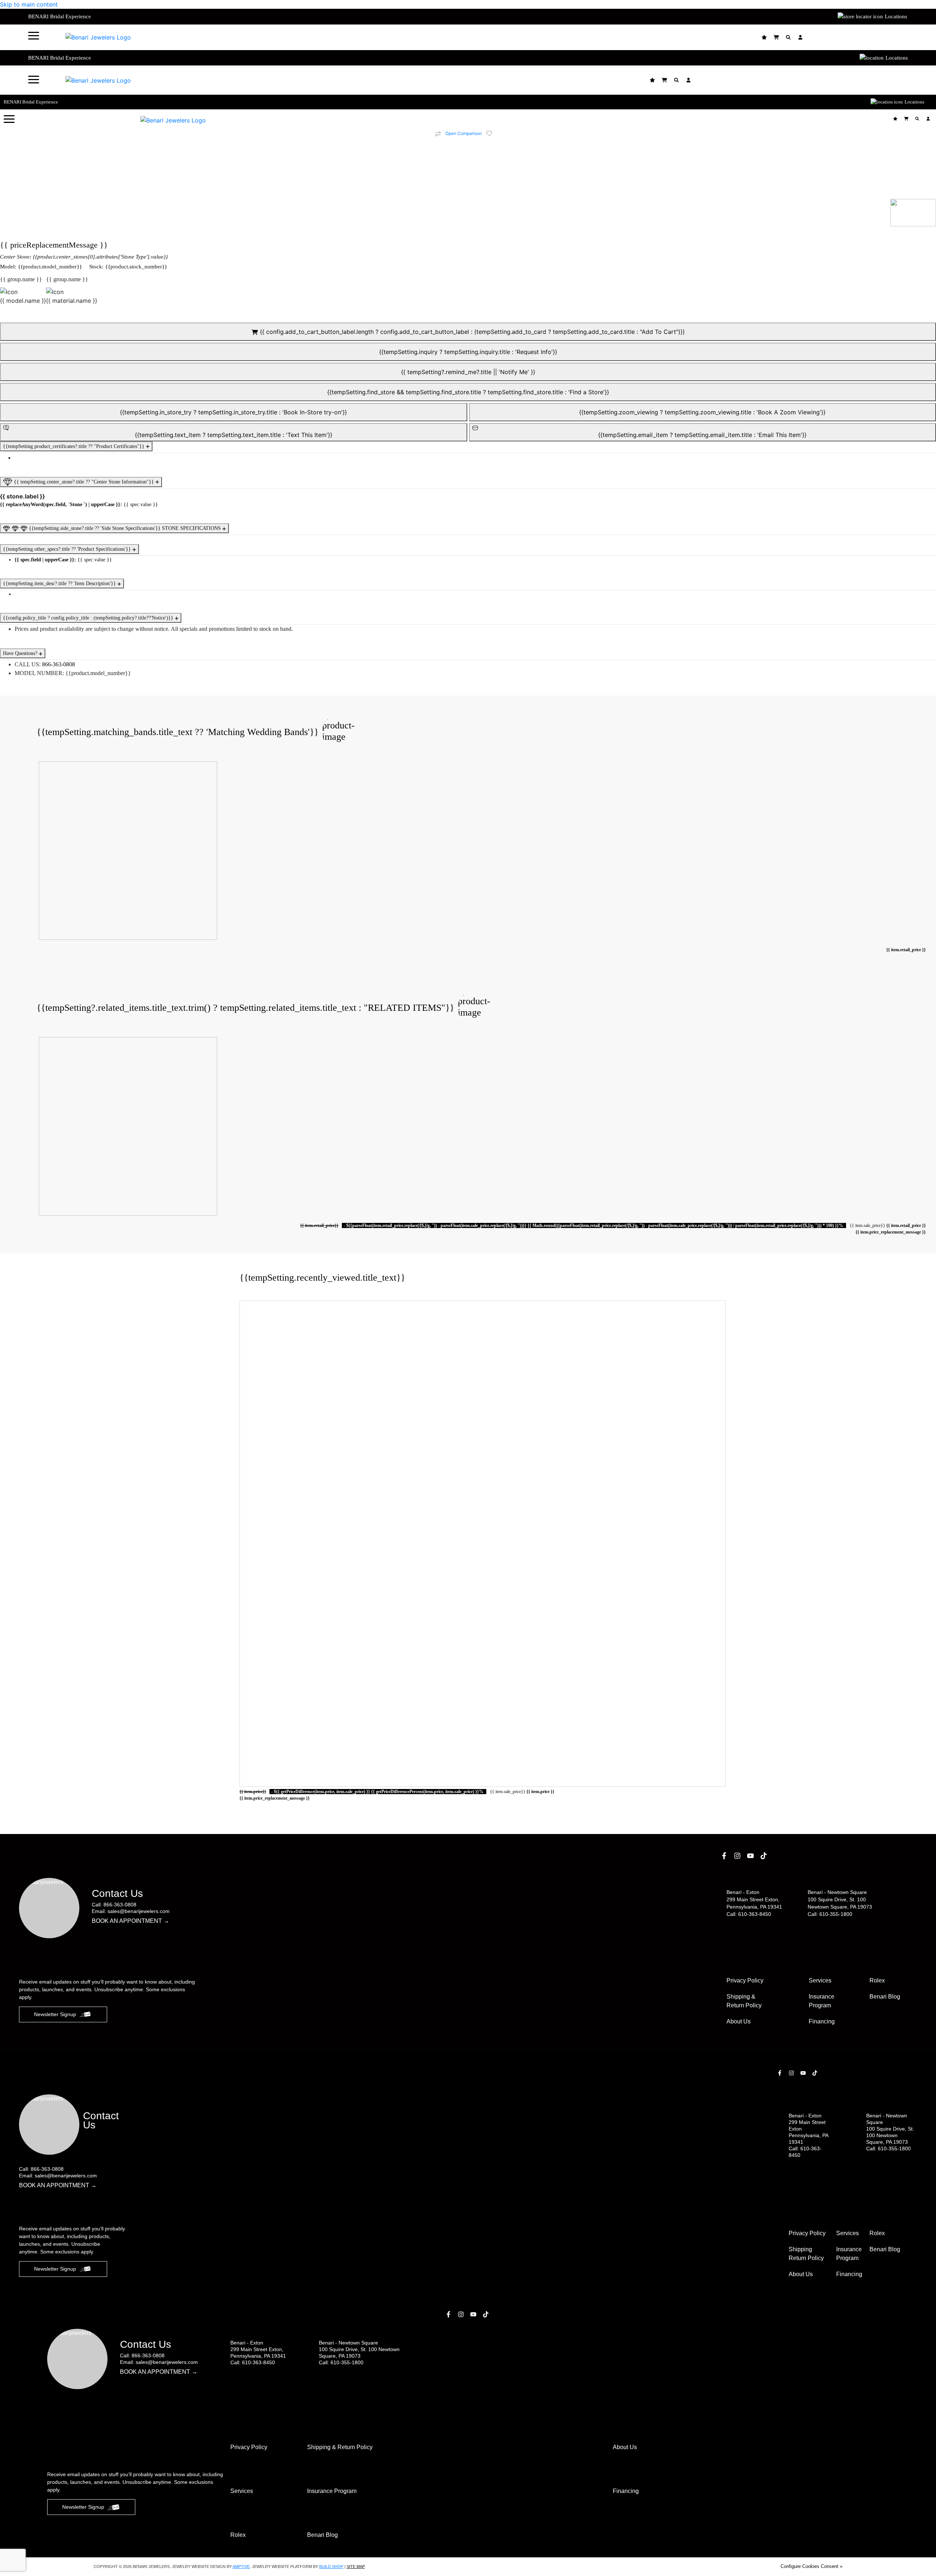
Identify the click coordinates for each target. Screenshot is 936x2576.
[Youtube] (751, 1856)
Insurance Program (849, 2254)
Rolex (877, 1980)
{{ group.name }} (21, 279)
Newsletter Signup (55, 2014)
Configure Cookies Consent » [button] (812, 2566)
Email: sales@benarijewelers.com (131, 1911)
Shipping (806, 2254)
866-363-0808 (58, 664)
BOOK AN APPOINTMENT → (131, 1921)
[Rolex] (880, 37)
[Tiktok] (765, 1856)
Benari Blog (885, 1997)
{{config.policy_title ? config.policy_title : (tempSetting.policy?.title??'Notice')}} (89, 618)
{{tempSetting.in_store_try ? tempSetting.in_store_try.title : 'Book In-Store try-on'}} (233, 412)
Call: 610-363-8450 (749, 1914)
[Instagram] (738, 1856)
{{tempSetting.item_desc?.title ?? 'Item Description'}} (60, 583)
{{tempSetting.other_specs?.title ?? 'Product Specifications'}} (68, 549)
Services (820, 1980)
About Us (739, 2021)
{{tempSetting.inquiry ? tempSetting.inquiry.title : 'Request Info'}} (468, 352)
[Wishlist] (765, 37)
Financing (822, 2021)
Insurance (822, 2001)
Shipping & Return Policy (744, 2001)
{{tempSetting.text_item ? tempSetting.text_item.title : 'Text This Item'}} (234, 435)
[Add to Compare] (438, 134)
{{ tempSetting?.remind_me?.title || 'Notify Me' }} (468, 372)
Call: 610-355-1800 (830, 1914)
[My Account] (801, 37)
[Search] (789, 37)
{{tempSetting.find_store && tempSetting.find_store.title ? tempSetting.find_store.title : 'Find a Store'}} (468, 392)
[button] (34, 35)
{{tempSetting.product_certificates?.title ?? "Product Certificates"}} (74, 446)
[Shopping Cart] (777, 37)
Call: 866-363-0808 (114, 1905)
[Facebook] (725, 1856)
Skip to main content (29, 4)
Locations (896, 16)
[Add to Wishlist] (494, 133)
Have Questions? (21, 653)
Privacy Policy (745, 1980)
